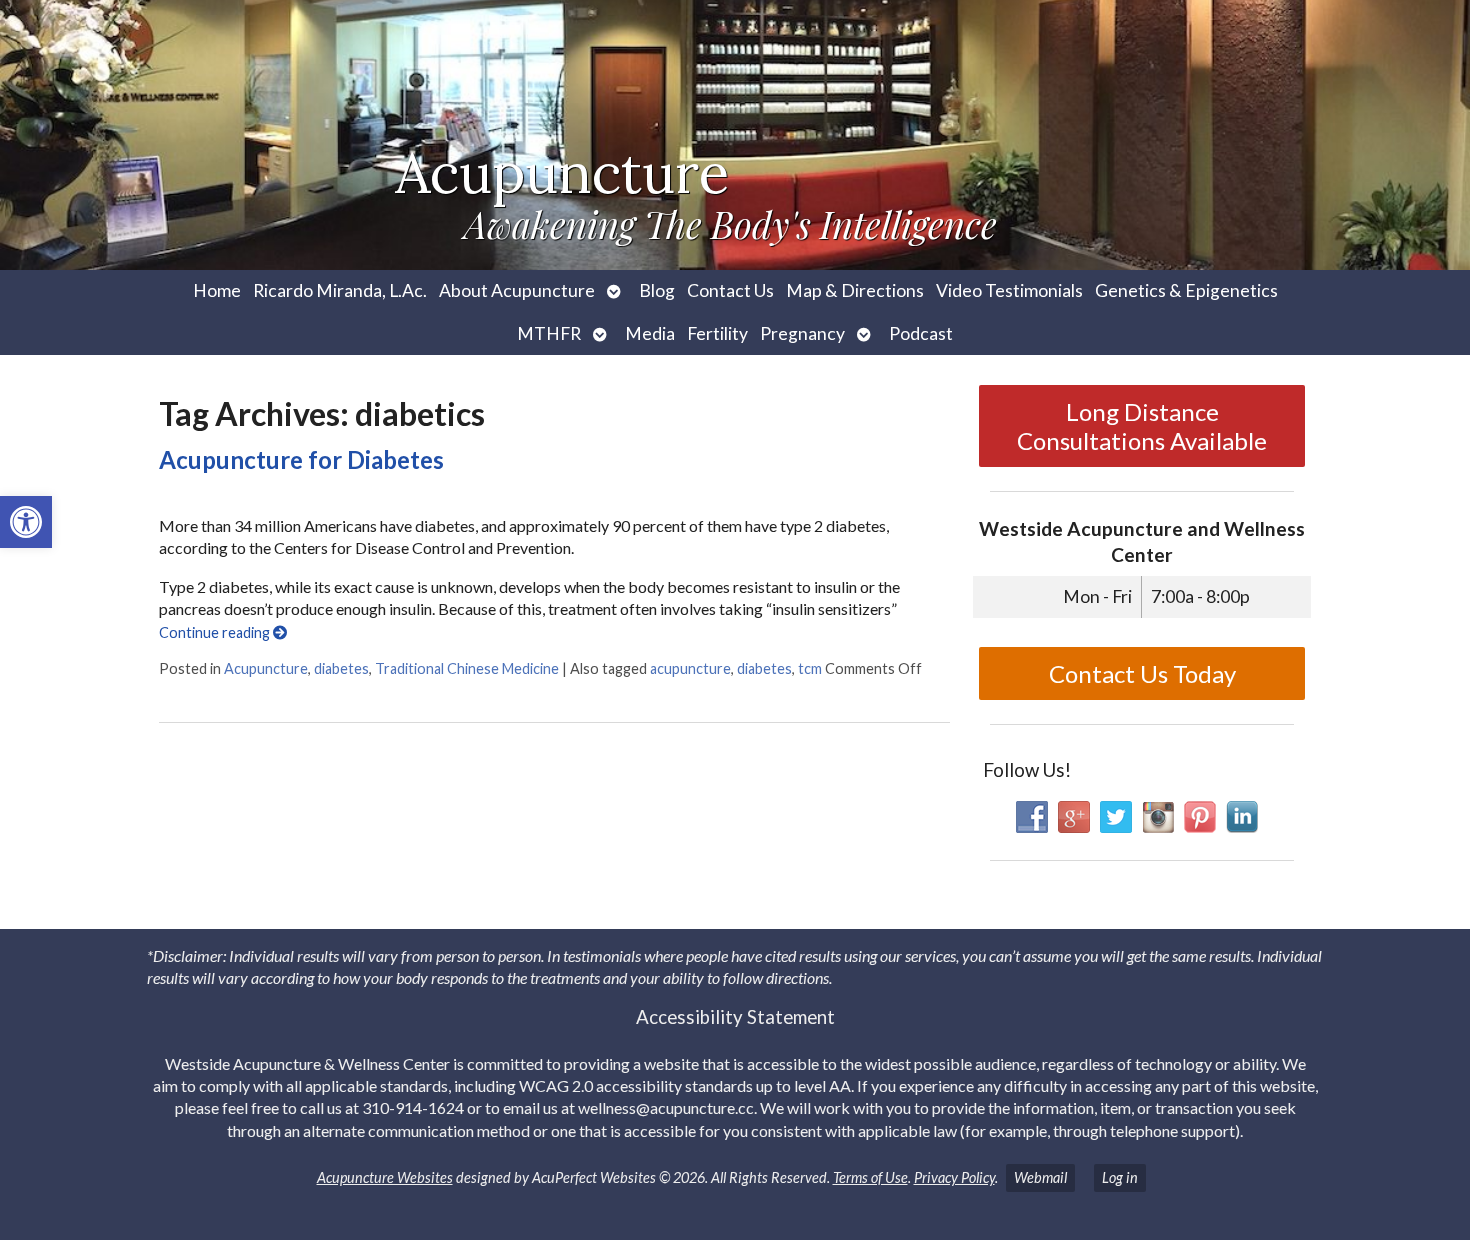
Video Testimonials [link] (1009, 290)
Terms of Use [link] (870, 1177)
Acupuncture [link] (266, 668)
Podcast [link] (921, 333)
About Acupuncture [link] (517, 290)
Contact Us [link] (730, 290)
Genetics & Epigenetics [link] (1186, 290)
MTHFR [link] (549, 333)
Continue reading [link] (216, 632)
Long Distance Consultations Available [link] (1142, 426)
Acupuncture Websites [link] (385, 1177)
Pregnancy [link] (802, 333)
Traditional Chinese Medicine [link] (467, 668)
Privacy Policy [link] (954, 1177)
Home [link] (217, 290)
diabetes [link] (341, 668)
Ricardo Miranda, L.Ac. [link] (340, 290)
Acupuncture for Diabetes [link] (301, 459)
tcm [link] (810, 668)
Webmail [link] (1040, 1177)
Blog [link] (657, 290)
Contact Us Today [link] (1142, 673)
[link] (26, 522)
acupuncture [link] (690, 668)
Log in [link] (1120, 1177)
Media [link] (650, 333)
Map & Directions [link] (855, 290)
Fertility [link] (717, 333)
